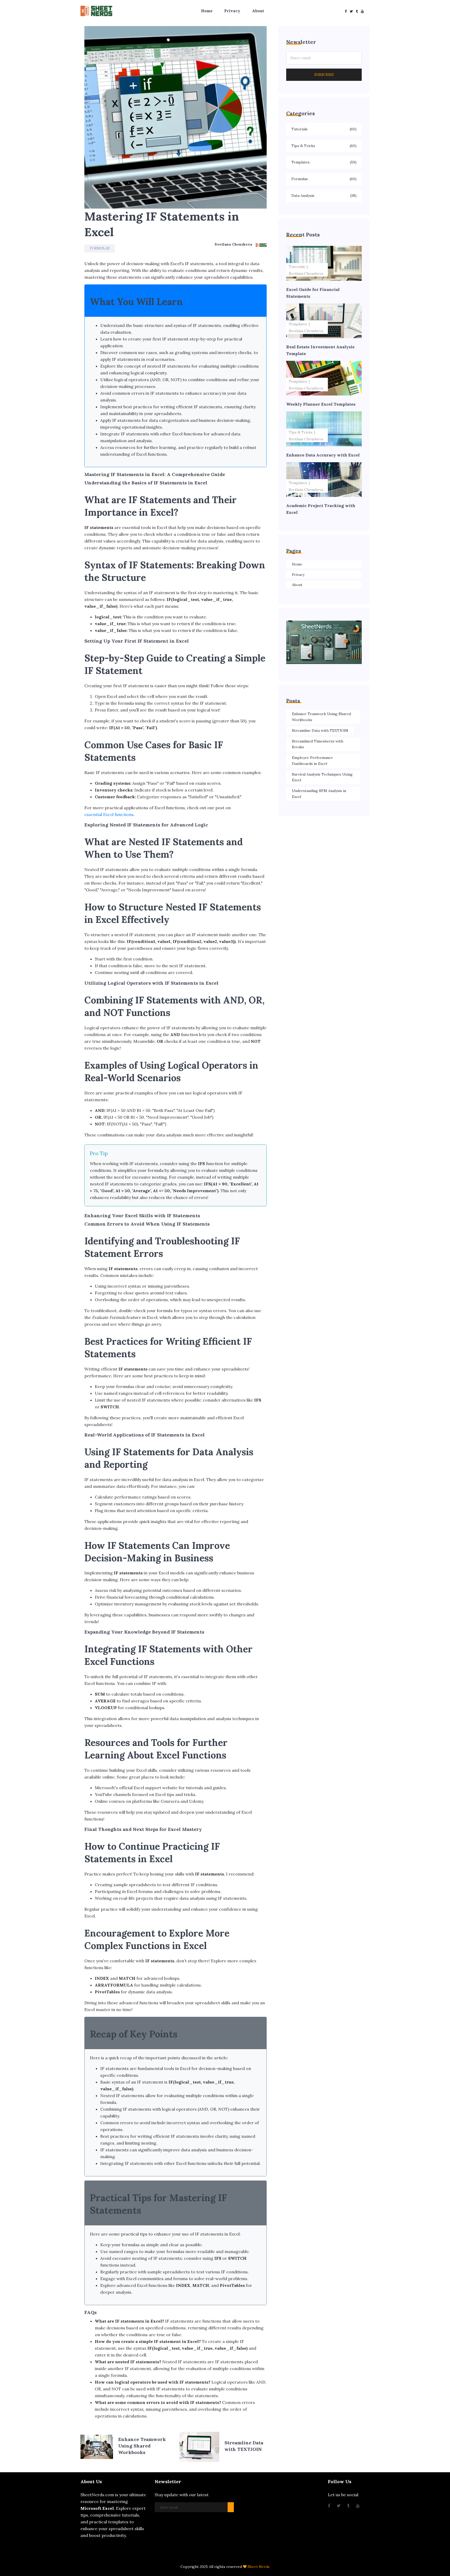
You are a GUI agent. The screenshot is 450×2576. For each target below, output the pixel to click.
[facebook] (346, 11)
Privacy (232, 11)
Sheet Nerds (259, 2567)
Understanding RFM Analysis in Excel (319, 794)
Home (207, 11)
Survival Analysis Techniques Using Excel (322, 777)
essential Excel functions (109, 814)
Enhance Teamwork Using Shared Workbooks (321, 717)
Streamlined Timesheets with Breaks (318, 744)
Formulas (100, 248)
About (258, 11)
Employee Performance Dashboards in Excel (312, 761)
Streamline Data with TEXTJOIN (320, 730)
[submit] (231, 2507)
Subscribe (324, 75)
